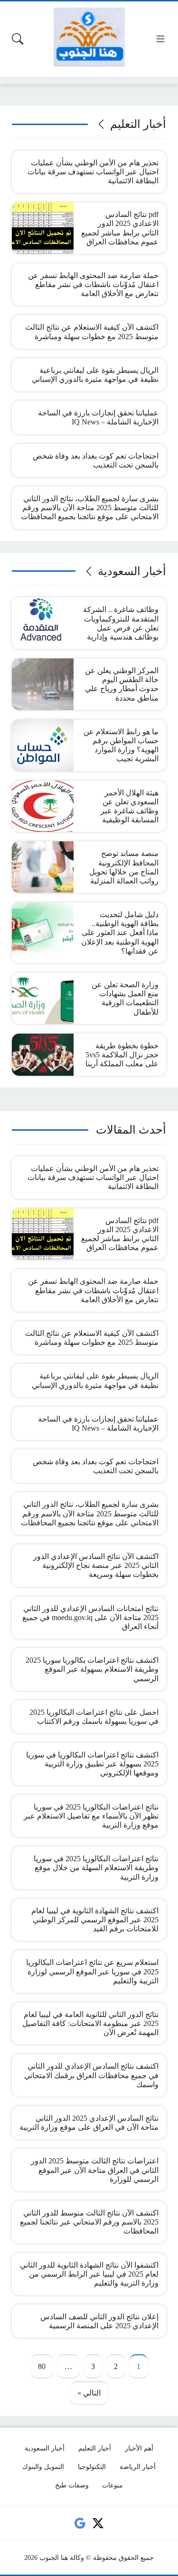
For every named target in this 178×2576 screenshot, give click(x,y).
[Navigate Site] (160, 39)
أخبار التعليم (138, 124)
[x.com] (98, 2523)
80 (42, 2366)
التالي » (89, 2393)
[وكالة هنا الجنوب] (89, 37)
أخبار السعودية (132, 571)
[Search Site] (18, 39)
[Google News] (80, 2523)
